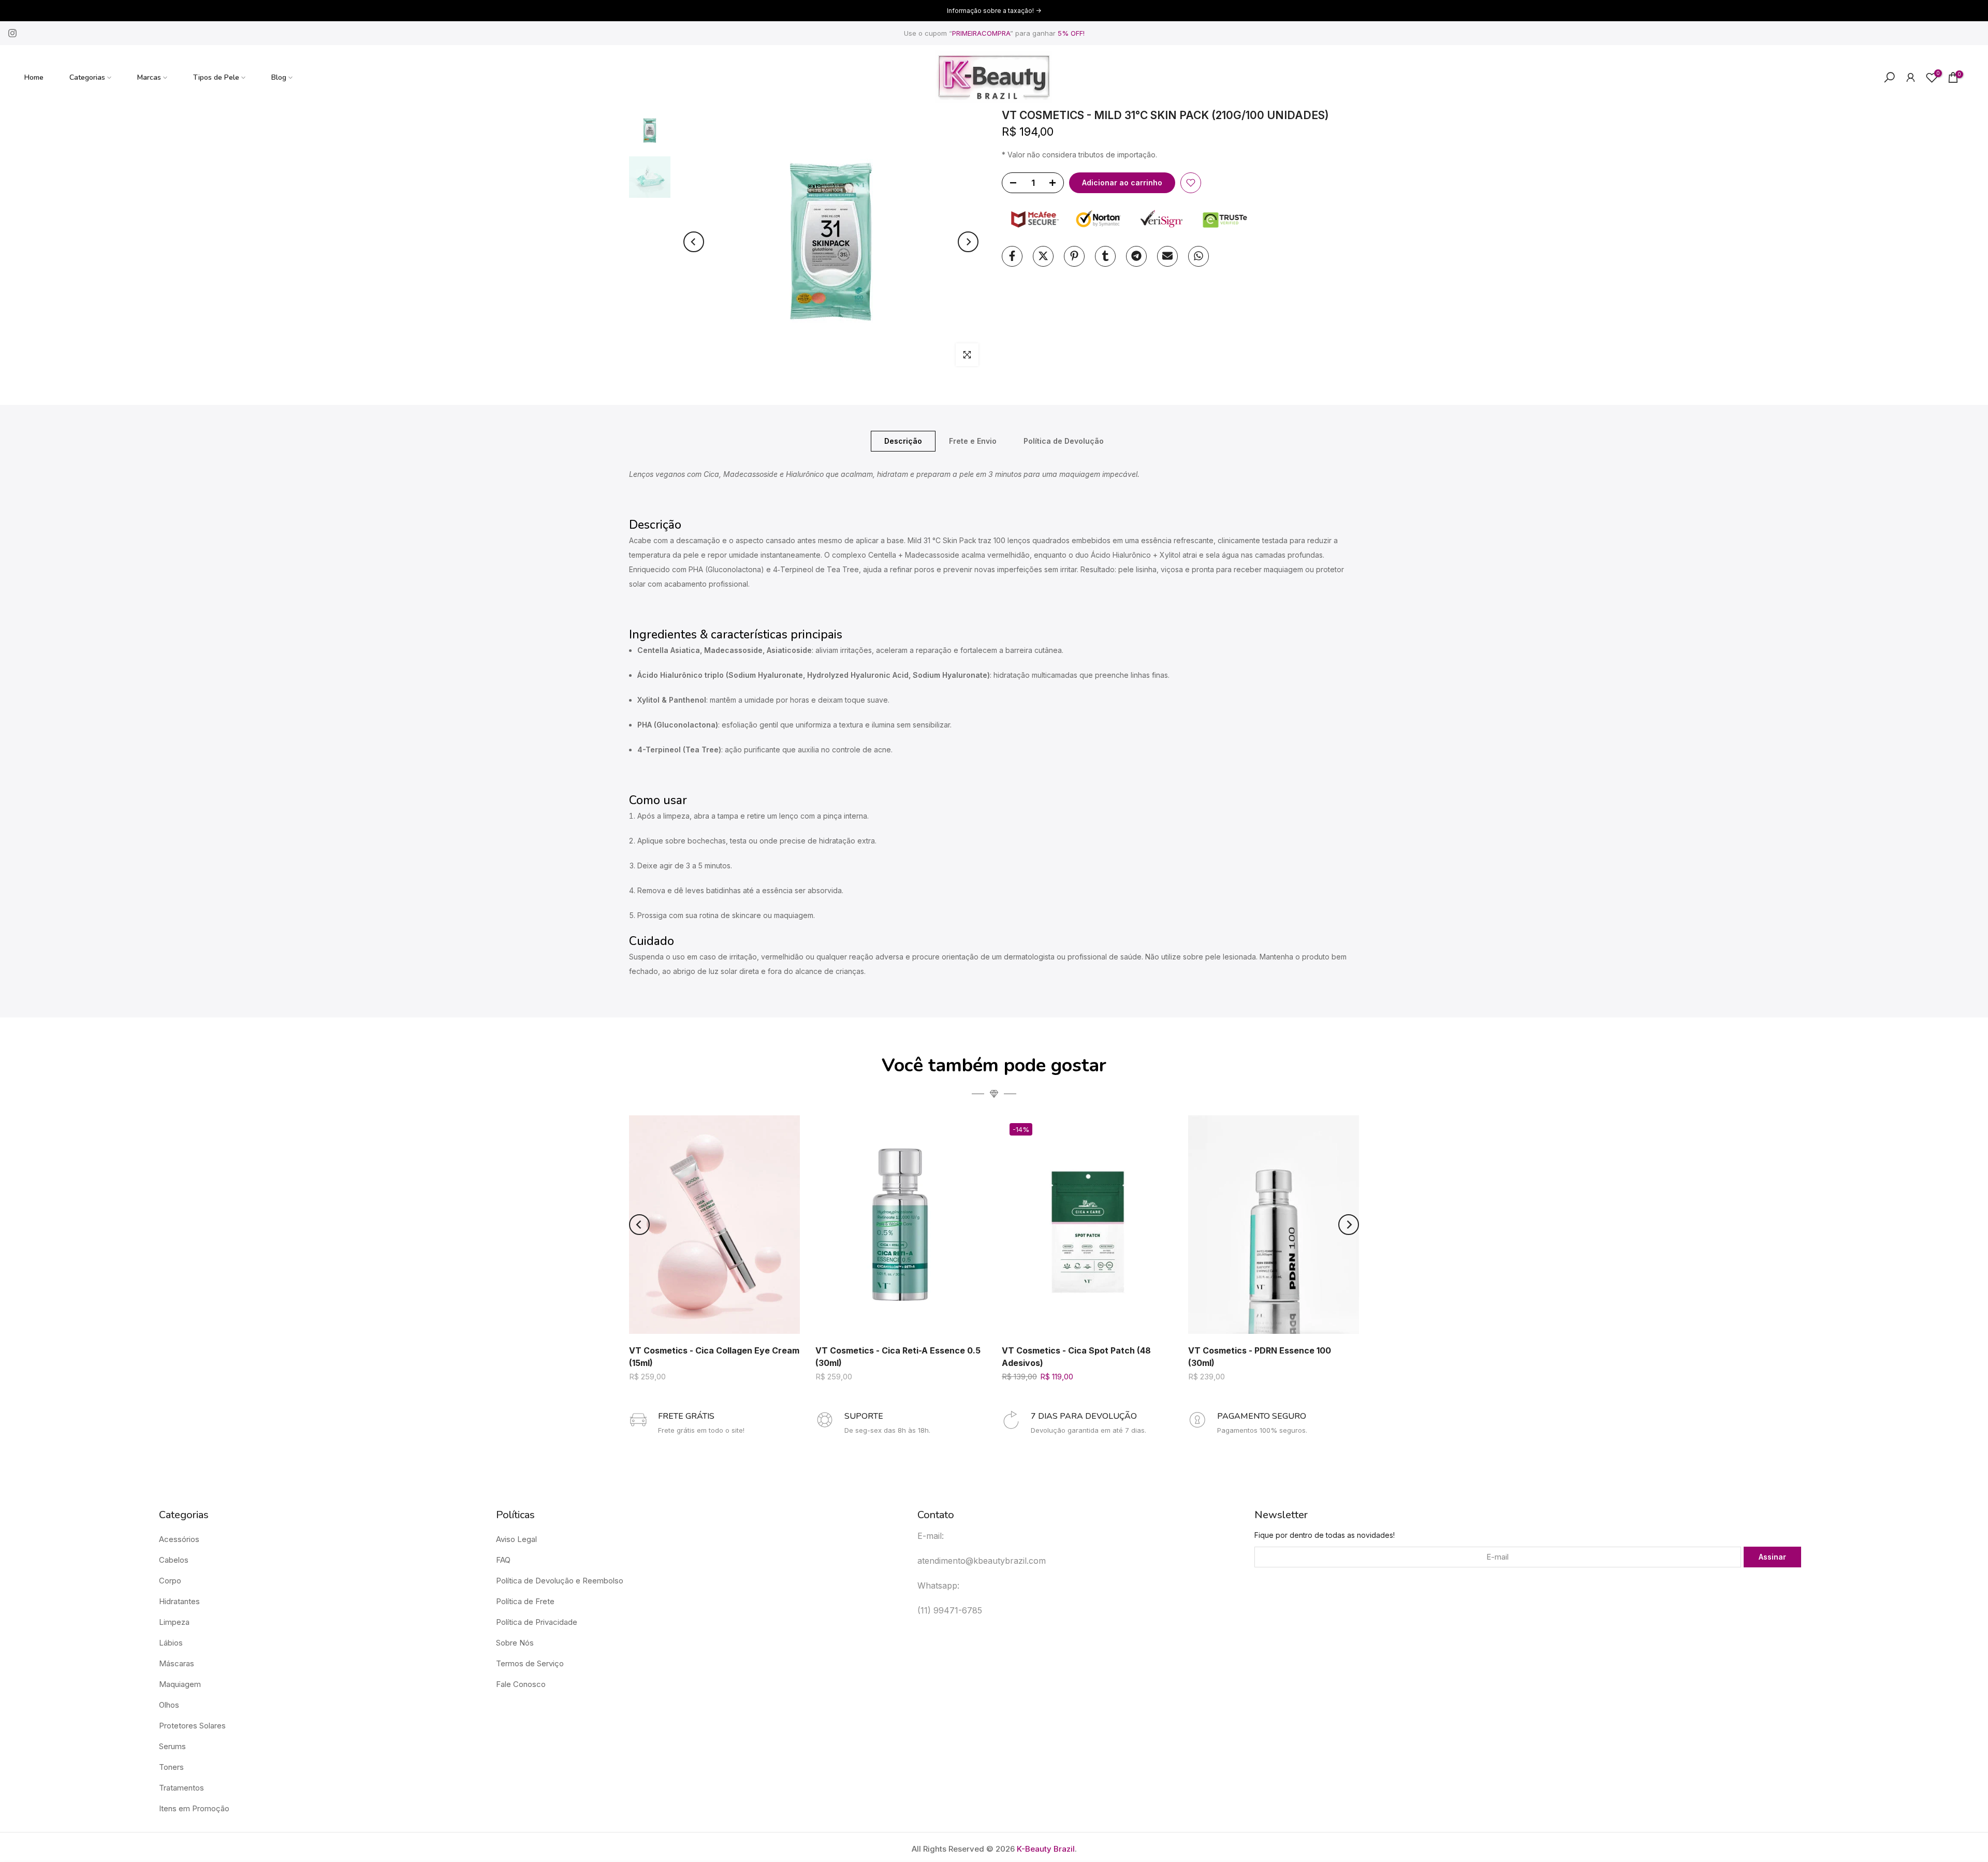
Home (34, 77)
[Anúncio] (994, 11)
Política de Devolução (1064, 440)
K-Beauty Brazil (1046, 1849)
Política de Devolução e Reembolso (560, 1581)
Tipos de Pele (216, 77)
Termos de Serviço (530, 1663)
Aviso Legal (516, 1539)
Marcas (149, 77)
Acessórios (179, 1539)
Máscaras (177, 1663)
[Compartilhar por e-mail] (1167, 256)
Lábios (171, 1643)
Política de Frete (525, 1601)
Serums (172, 1746)
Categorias (87, 77)
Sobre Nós (515, 1643)
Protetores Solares (192, 1726)
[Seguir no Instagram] (12, 33)
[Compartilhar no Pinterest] (1074, 256)
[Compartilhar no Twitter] (1043, 256)
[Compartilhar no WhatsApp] (1198, 256)
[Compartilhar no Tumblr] (1105, 256)
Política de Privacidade (537, 1622)
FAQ (503, 1560)
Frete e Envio (973, 440)
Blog (279, 77)
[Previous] (694, 242)
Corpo (170, 1581)
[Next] (968, 242)
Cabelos (174, 1560)
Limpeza (174, 1622)
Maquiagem (180, 1684)
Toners (171, 1767)
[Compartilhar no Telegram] (1136, 256)
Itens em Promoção (194, 1808)
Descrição (903, 440)
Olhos (169, 1705)
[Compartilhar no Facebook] (1012, 256)
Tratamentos (181, 1788)
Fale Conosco (521, 1684)
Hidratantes (179, 1601)
